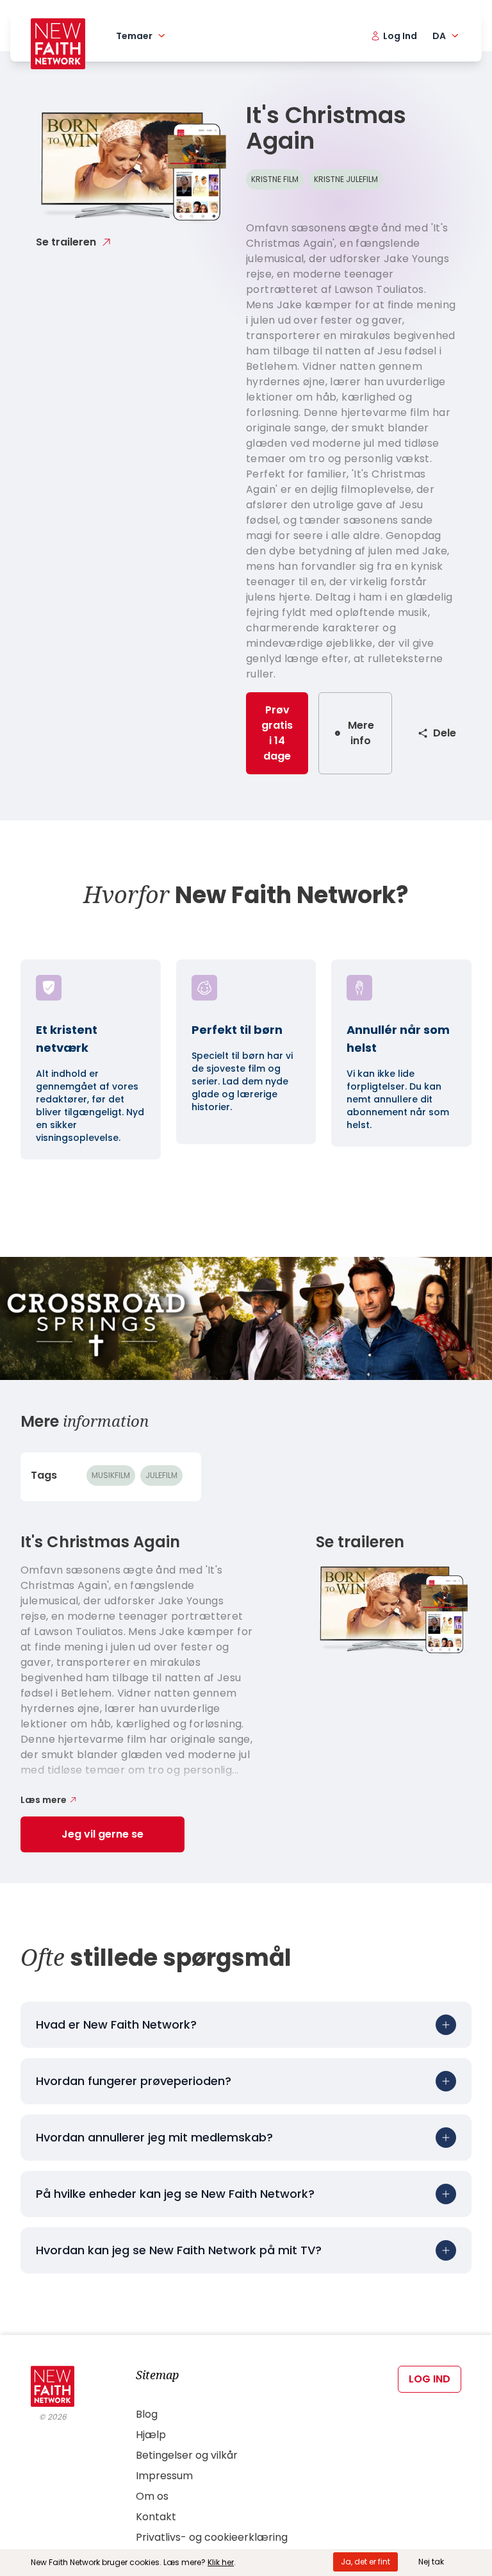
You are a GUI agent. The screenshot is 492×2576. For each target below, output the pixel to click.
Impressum (164, 2476)
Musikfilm (111, 1475)
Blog (147, 2414)
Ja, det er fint (365, 2562)
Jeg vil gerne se (102, 1834)
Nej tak (431, 2562)
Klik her (221, 2562)
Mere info (361, 733)
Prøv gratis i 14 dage (277, 733)
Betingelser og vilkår (187, 2455)
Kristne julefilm (346, 179)
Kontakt (156, 2517)
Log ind (430, 2379)
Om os (152, 2496)
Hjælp (151, 2435)
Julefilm (161, 1475)
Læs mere (44, 1800)
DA (439, 36)
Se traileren (66, 242)
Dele (445, 733)
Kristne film (275, 179)
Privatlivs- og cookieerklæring (212, 2537)
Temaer (134, 36)
